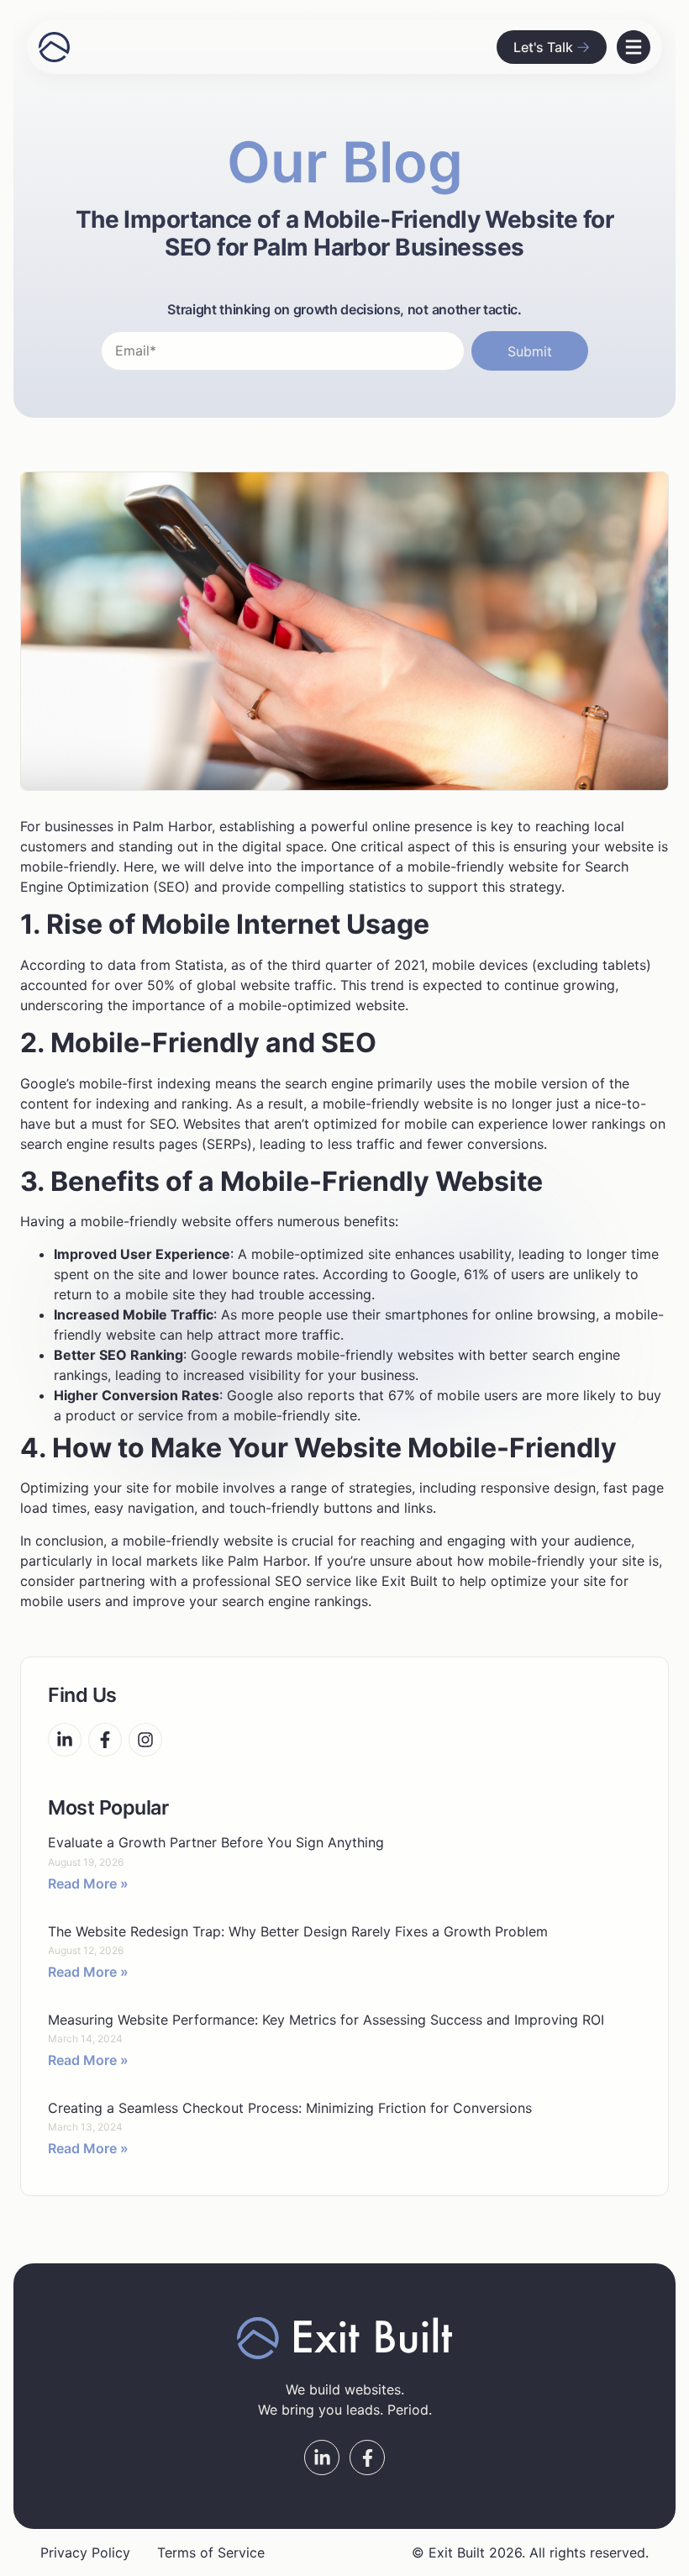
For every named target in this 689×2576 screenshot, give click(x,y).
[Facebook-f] (105, 1740)
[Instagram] (145, 1740)
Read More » (88, 1883)
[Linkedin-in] (65, 1740)
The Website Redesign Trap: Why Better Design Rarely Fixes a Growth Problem (298, 1931)
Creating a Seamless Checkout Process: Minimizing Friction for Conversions (290, 2108)
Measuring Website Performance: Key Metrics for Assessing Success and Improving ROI (326, 2020)
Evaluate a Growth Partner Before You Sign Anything (216, 1842)
